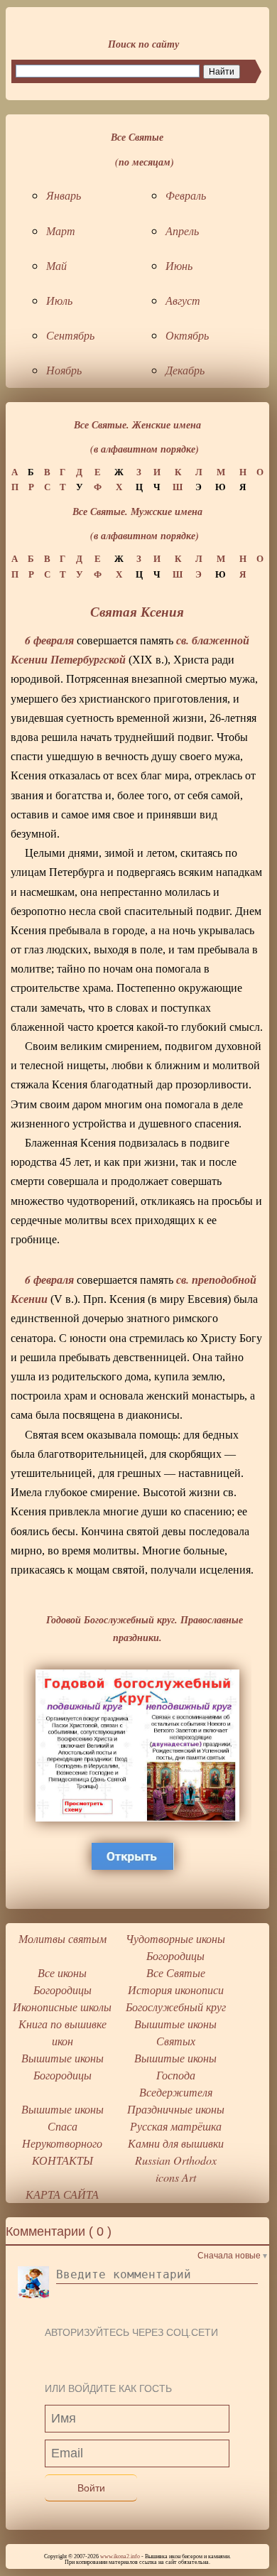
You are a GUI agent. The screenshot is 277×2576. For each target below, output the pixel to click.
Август (183, 300)
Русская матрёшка (176, 2126)
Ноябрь (64, 370)
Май (56, 265)
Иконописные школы (62, 2007)
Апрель (182, 231)
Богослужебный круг (176, 2007)
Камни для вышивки (176, 2143)
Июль (59, 300)
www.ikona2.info (120, 2556)
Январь (64, 195)
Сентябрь (70, 335)
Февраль (186, 195)
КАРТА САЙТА (62, 2194)
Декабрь (185, 370)
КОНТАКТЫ (63, 2160)
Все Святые (176, 1972)
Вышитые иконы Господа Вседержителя (175, 2075)
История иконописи (176, 1990)
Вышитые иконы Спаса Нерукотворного (63, 2126)
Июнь (179, 265)
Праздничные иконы (176, 2109)
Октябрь (187, 335)
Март (61, 231)
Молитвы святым (63, 1938)
